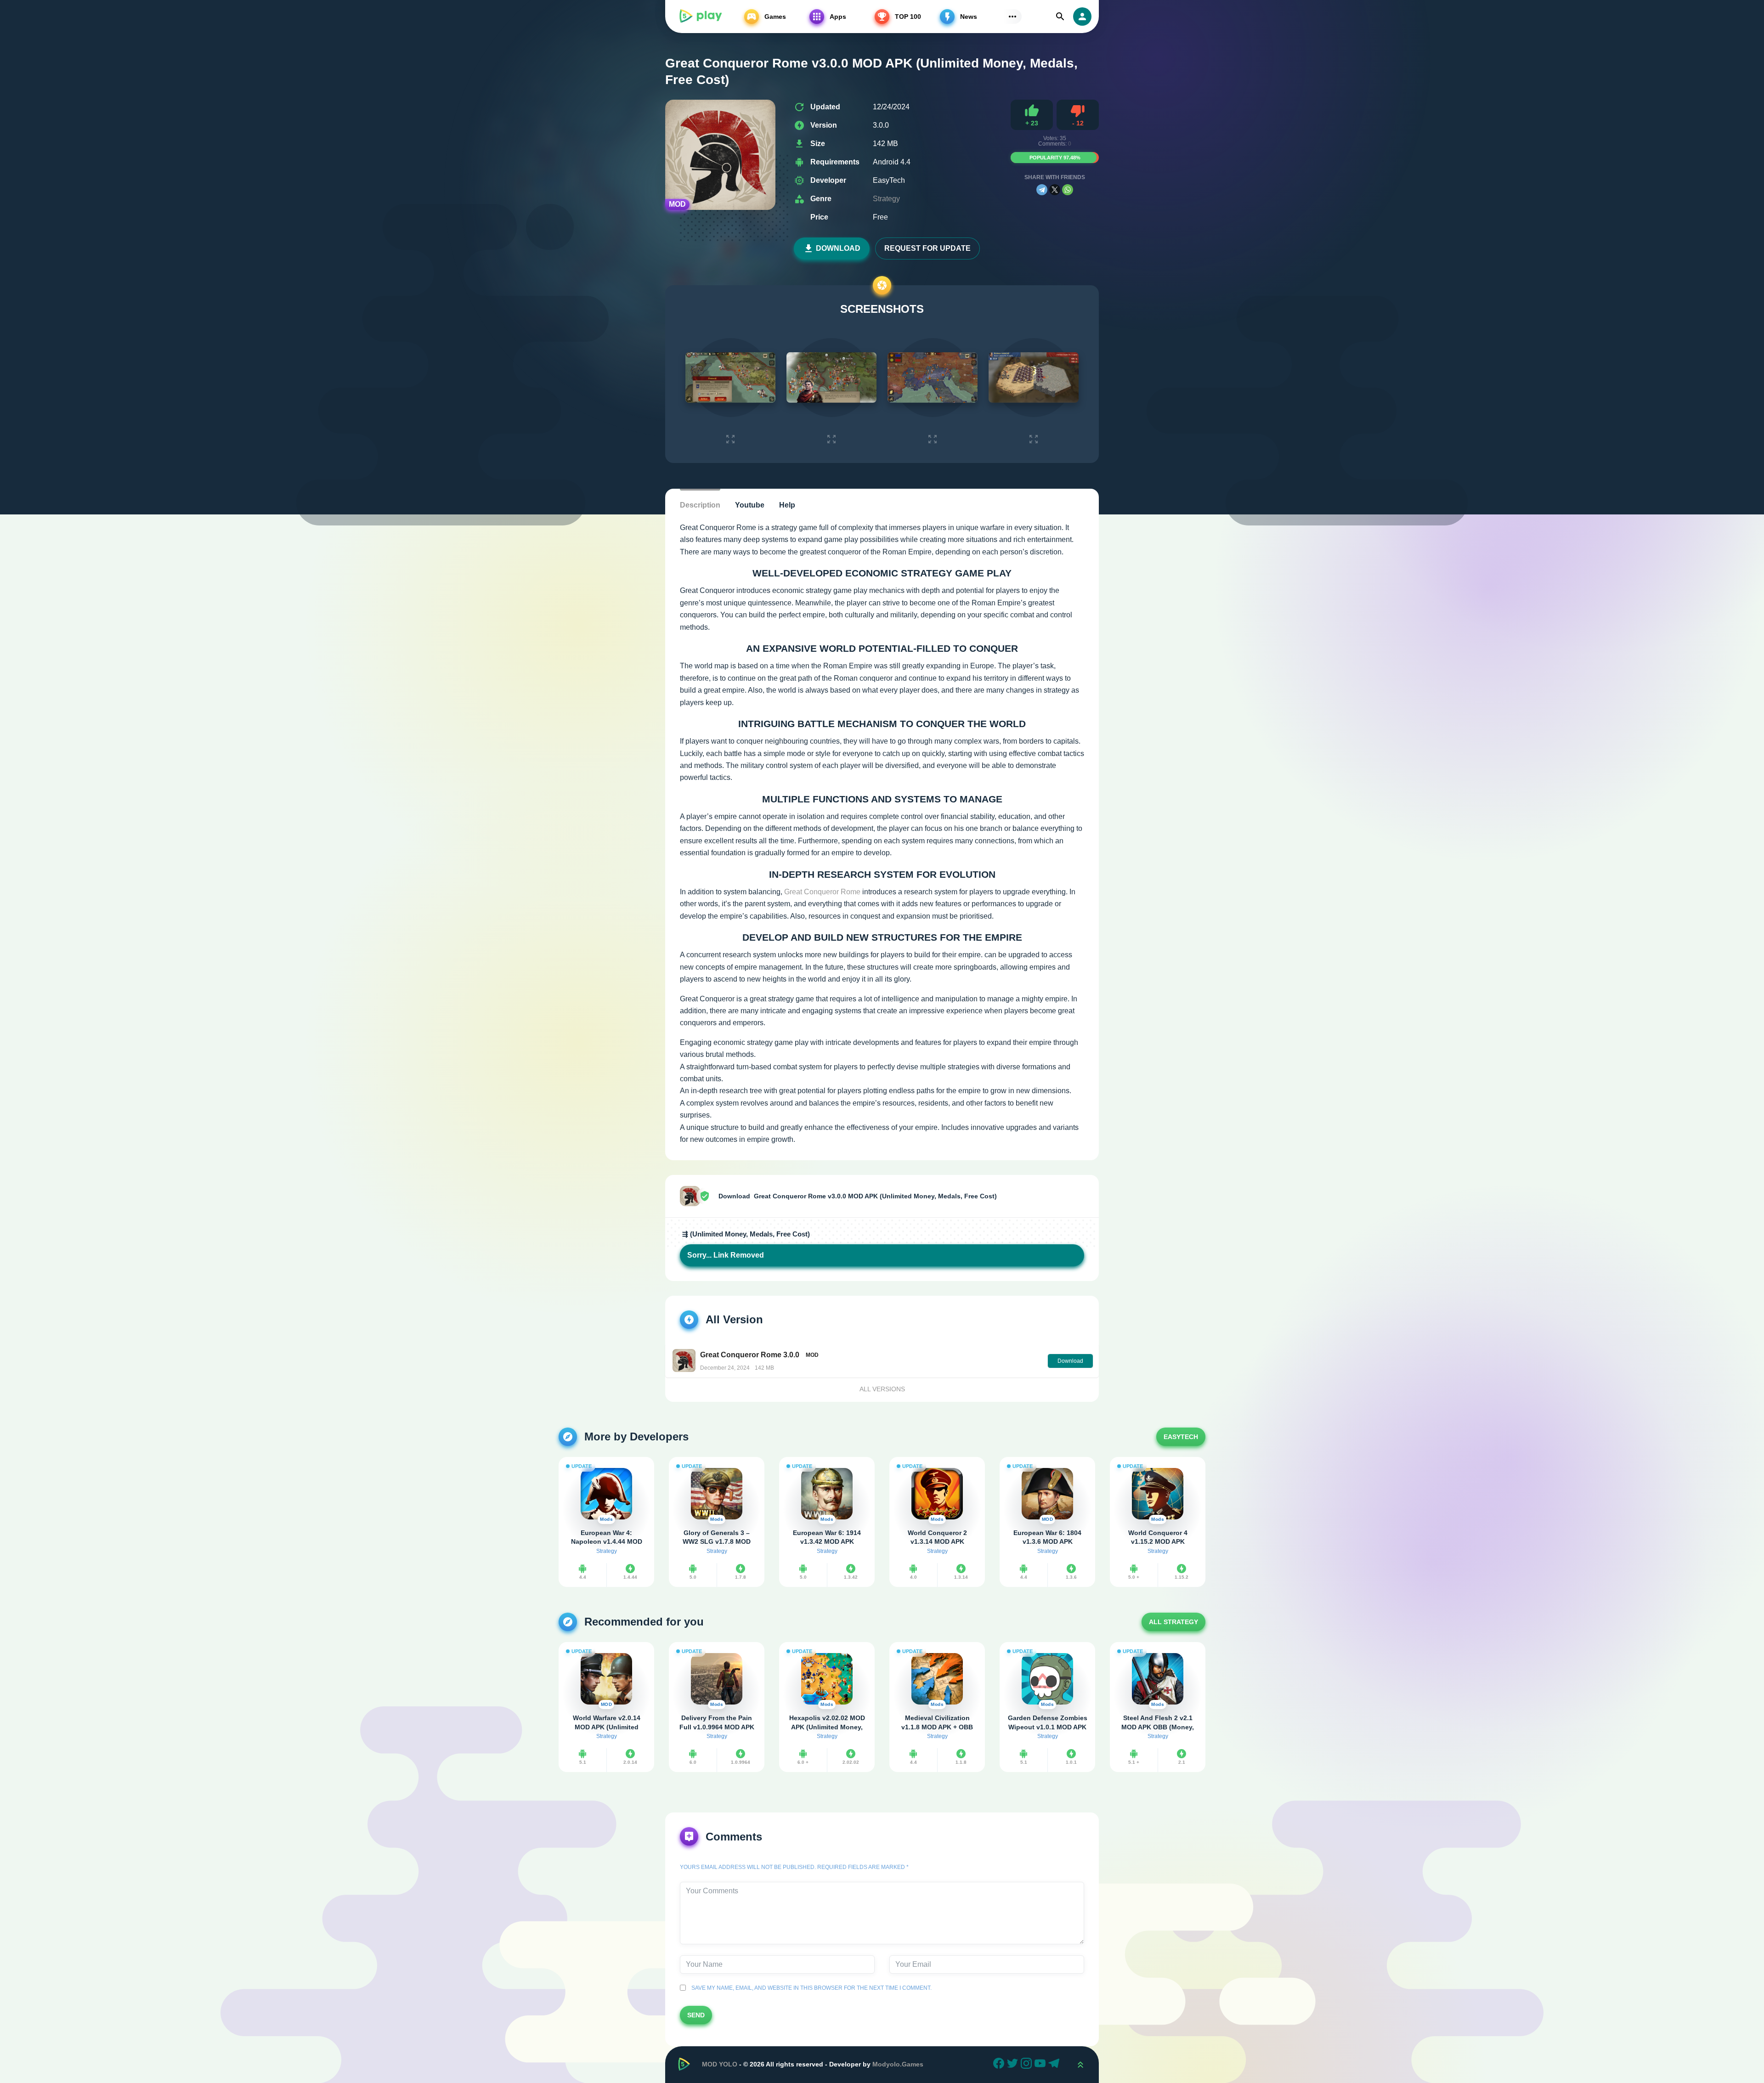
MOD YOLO (720, 2064)
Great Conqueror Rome (822, 892)
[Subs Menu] (1012, 17)
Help (787, 505)
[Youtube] (1041, 2065)
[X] (1055, 190)
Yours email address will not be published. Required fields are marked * (794, 1867)
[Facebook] (1000, 2065)
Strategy (886, 199)
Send (696, 2015)
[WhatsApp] (1068, 190)
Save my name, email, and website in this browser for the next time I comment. (810, 1988)
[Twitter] (1014, 2065)
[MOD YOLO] (700, 17)
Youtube (750, 505)
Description (700, 505)
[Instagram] (1028, 2065)
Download (838, 248)
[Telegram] (1042, 190)
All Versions (882, 1389)
